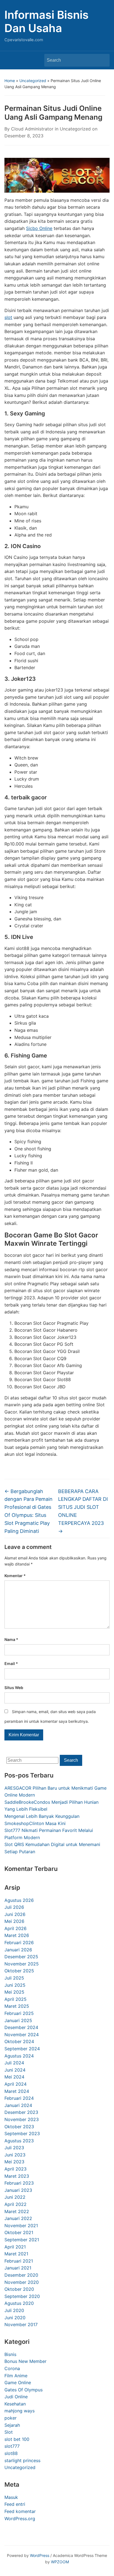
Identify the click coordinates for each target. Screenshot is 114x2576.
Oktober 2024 (19, 2041)
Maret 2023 (17, 2176)
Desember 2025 (21, 1957)
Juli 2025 (14, 1978)
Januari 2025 (18, 2020)
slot (8, 317)
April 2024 (15, 2084)
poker (11, 2418)
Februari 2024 (19, 2098)
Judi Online (16, 2397)
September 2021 (22, 2240)
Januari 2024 (18, 2105)
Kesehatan (15, 2404)
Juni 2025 (15, 1985)
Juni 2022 (15, 2197)
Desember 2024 (21, 2027)
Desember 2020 (21, 2275)
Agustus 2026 (19, 1900)
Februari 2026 (19, 1943)
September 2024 (22, 2049)
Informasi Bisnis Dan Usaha (46, 21)
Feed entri (15, 2504)
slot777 (12, 2446)
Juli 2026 (14, 1907)
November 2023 (22, 2119)
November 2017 (21, 2324)
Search (103, 60)
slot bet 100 (17, 2439)
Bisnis (10, 2354)
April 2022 (15, 2204)
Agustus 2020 (19, 2303)
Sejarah (12, 2425)
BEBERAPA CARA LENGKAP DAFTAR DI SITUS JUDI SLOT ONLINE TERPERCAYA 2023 (83, 1511)
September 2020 (22, 2296)
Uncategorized (33, 81)
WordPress (40, 2555)
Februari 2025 (19, 2013)
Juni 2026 (15, 1914)
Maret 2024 (17, 2091)
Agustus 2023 (19, 2141)
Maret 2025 (17, 2006)
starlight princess (22, 2460)
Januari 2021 (18, 2268)
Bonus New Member (25, 2361)
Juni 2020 (15, 2318)
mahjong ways (20, 2411)
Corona (12, 2368)
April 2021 (15, 2247)
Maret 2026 (17, 1935)
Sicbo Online (39, 228)
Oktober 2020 (19, 2289)
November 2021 (21, 2226)
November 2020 (22, 2282)
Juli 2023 (14, 2148)
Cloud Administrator (32, 129)
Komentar (15, 1576)
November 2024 (22, 2035)
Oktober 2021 (19, 2232)
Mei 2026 (14, 1921)
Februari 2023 (19, 2183)
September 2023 (22, 2133)
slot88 (11, 2453)
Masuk (11, 2497)
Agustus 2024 (19, 2056)
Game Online (18, 2383)
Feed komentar (20, 2511)
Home (10, 81)
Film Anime (16, 2376)
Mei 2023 (14, 2162)
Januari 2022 (18, 2218)
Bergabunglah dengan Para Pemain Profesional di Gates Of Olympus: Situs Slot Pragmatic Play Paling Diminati (28, 1511)
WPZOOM (60, 2562)
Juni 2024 (15, 2070)
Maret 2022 (17, 2211)
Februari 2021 (19, 2261)
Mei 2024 (14, 2077)
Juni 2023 (15, 2155)
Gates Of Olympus (24, 2390)
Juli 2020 (14, 2310)
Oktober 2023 (19, 2127)
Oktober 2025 (19, 1971)
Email (11, 1663)
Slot (9, 2432)
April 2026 (15, 1928)
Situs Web (14, 1688)
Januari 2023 (18, 2190)
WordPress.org (20, 2519)
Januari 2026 (18, 1950)
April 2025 (15, 1999)
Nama (11, 1639)
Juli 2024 (14, 2063)
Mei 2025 (14, 1992)
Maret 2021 (16, 2254)
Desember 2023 (21, 2112)
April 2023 (15, 2169)
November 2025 (22, 1964)
